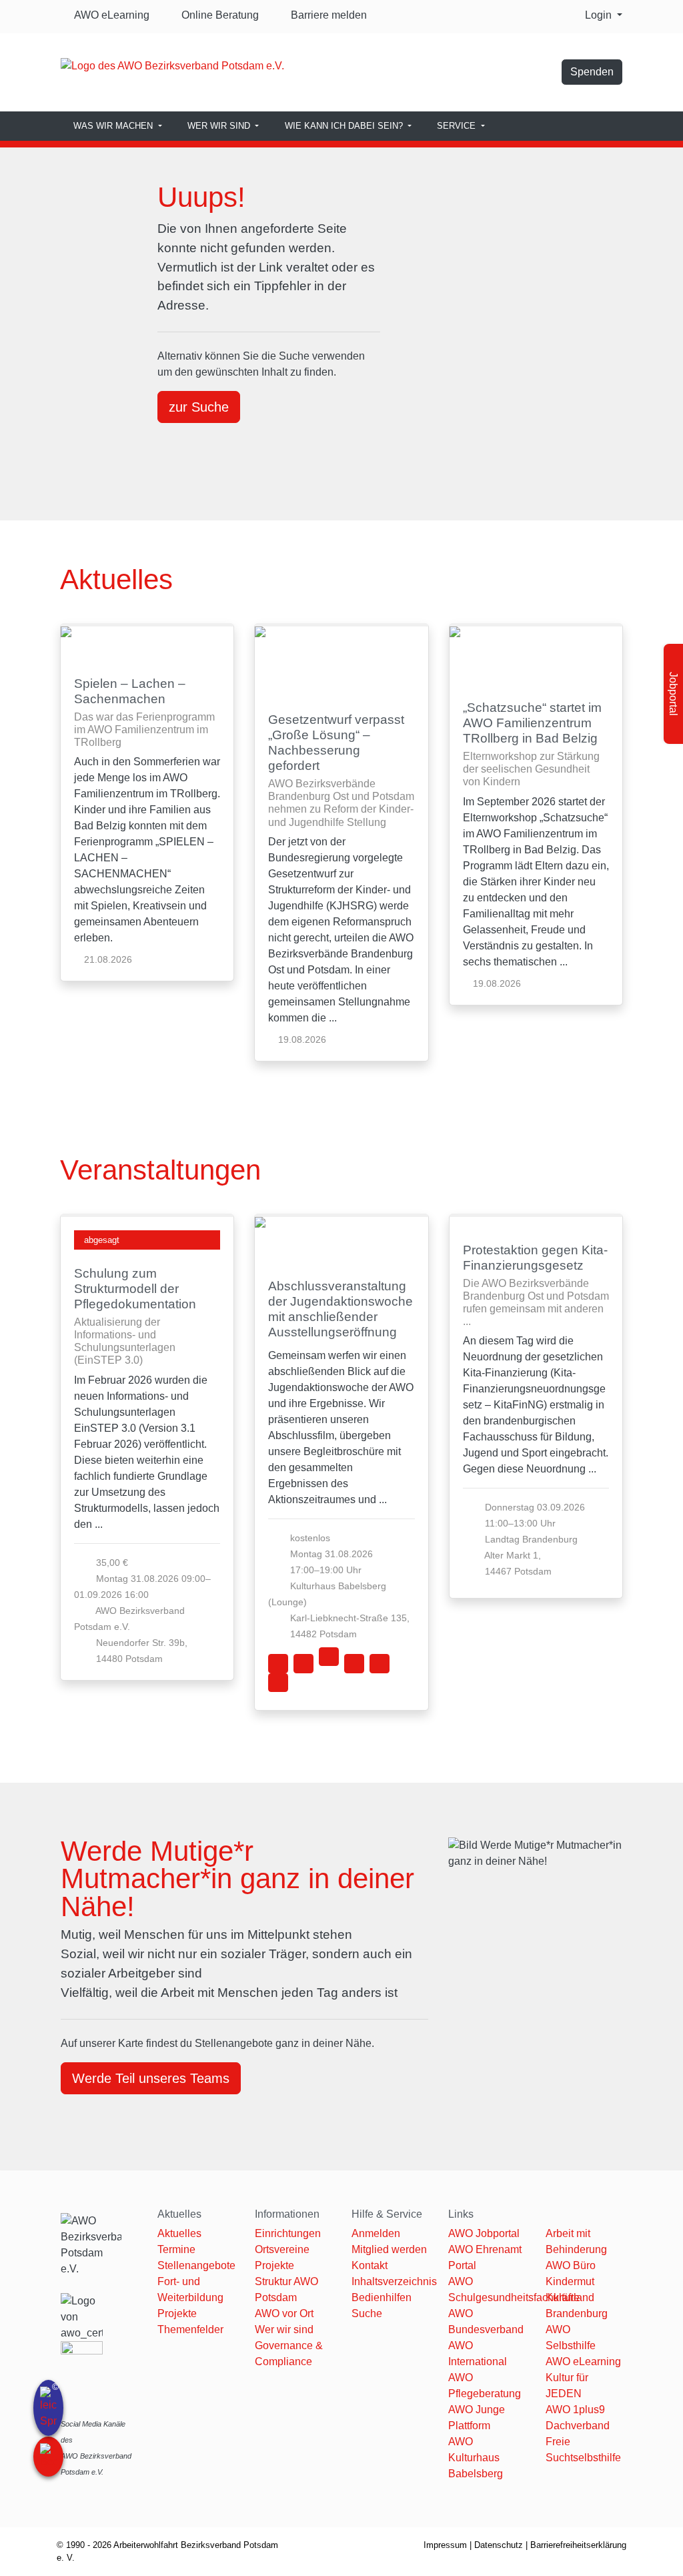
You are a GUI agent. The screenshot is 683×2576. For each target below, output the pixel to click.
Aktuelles (179, 2233)
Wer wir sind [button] (220, 126)
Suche (367, 2313)
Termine (176, 2249)
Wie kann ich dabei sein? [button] (345, 126)
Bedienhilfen (382, 2297)
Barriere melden (326, 15)
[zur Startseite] (172, 65)
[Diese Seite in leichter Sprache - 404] (48, 2408)
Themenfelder (190, 2329)
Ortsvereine (282, 2249)
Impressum (445, 2545)
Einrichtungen (288, 2233)
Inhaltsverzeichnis (394, 2281)
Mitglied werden (389, 2249)
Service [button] (458, 126)
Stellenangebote (196, 2265)
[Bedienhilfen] (48, 2457)
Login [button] (600, 15)
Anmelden (376, 2233)
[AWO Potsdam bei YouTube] (518, 76)
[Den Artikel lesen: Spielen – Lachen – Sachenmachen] (147, 643)
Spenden (592, 72)
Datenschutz (499, 2545)
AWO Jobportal (484, 2233)
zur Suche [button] (199, 407)
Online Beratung (219, 15)
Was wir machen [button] (114, 126)
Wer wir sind (284, 2329)
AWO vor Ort (284, 2313)
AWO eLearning (110, 15)
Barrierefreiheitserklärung (578, 2545)
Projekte (177, 2313)
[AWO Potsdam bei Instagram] (545, 76)
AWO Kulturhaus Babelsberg (476, 2458)
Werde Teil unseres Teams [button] (151, 2078)
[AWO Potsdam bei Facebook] (492, 76)
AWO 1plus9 (575, 2410)
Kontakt (370, 2265)
